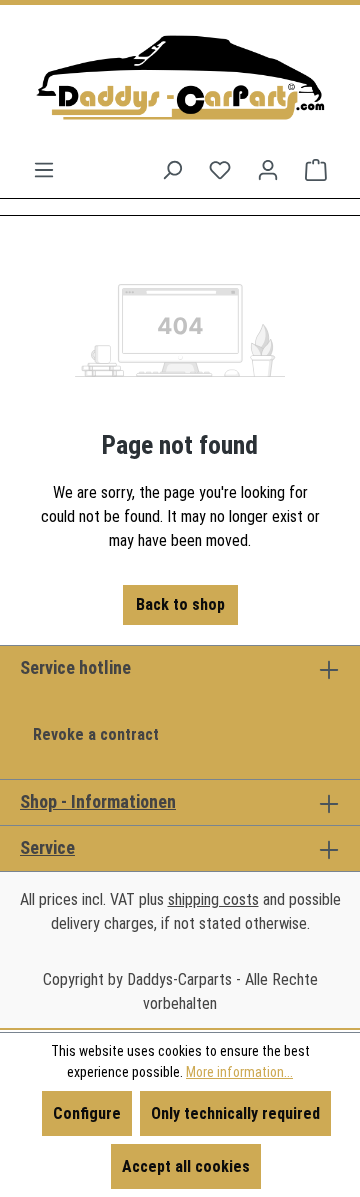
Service (47, 847)
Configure (87, 1113)
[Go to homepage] (180, 81)
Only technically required (235, 1113)
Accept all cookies (186, 1166)
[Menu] (44, 170)
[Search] (172, 170)
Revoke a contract (96, 734)
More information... (239, 1072)
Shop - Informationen (98, 801)
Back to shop (180, 604)
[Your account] (268, 170)
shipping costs (213, 899)
